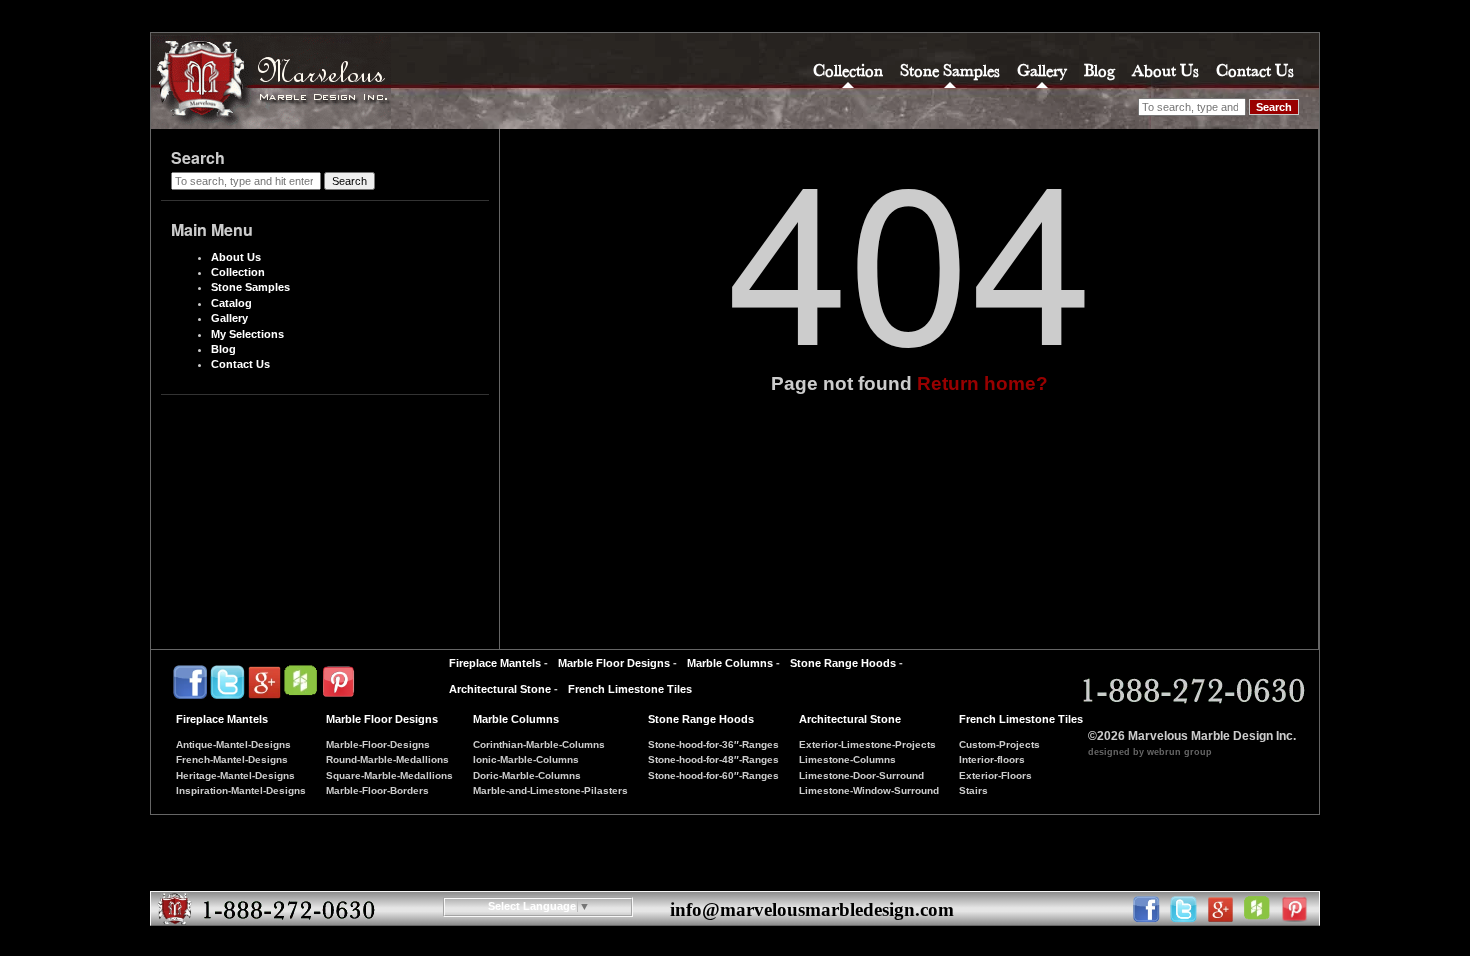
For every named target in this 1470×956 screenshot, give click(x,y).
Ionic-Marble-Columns (526, 759)
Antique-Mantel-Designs (233, 744)
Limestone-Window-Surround (869, 790)
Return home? (982, 383)
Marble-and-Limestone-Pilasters (550, 790)
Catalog (231, 303)
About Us (1165, 70)
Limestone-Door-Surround (861, 775)
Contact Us (1255, 70)
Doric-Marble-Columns (527, 775)
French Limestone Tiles (630, 689)
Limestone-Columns (847, 759)
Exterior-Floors (995, 775)
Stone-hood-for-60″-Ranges (713, 775)
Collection (848, 70)
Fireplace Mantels (495, 663)
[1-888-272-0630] (1190, 691)
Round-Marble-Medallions (387, 759)
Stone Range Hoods (843, 663)
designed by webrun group (1150, 752)
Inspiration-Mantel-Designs (241, 790)
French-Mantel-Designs (232, 759)
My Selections (247, 334)
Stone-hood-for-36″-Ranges (713, 744)
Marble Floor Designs (614, 663)
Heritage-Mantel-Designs (235, 775)
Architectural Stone (500, 689)
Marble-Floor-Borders (377, 790)
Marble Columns (730, 663)
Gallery (1042, 70)
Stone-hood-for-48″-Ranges (713, 759)
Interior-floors (992, 759)
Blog (1099, 70)
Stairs (973, 790)
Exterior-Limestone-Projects (867, 744)
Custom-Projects (999, 744)
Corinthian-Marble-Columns (539, 744)
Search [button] (1274, 107)
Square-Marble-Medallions (389, 775)
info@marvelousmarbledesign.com (812, 909)
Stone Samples (950, 70)
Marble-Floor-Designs (378, 744)
